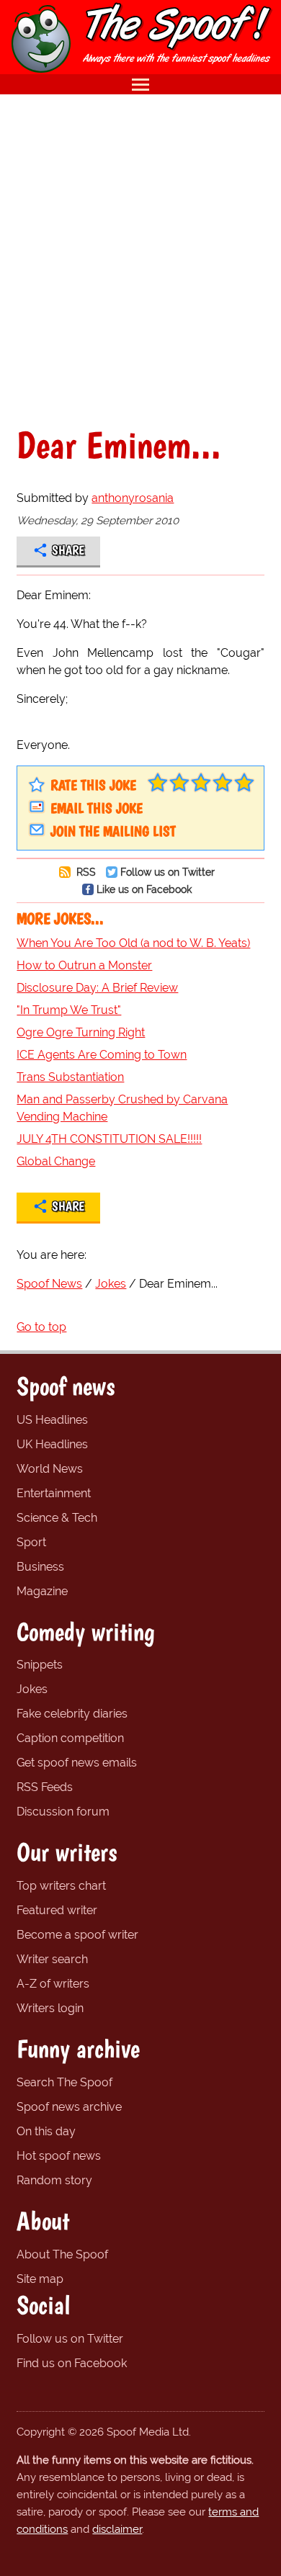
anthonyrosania (133, 498)
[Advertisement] (140, 260)
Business (40, 1567)
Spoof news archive (69, 2107)
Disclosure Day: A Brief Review (97, 988)
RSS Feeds (45, 1787)
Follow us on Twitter (168, 872)
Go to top (41, 1327)
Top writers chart (61, 1886)
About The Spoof (62, 2254)
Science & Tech (57, 1518)
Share (68, 550)
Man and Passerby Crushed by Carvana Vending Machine (122, 1108)
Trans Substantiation (70, 1077)
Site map (40, 2279)
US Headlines (52, 1420)
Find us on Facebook (72, 2363)
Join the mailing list (113, 831)
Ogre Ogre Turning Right (81, 1032)
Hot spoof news (59, 2156)
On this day (46, 2131)
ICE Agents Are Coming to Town (102, 1055)
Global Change (56, 1161)
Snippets (40, 1665)
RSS (85, 872)
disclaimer (117, 2529)
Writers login (50, 2008)
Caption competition (70, 1738)
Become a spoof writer (77, 1935)
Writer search (52, 1959)
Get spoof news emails (77, 1763)
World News (50, 1469)
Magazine (42, 1591)
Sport (31, 1542)
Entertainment (54, 1493)
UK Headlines (52, 1444)
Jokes (32, 1689)
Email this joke (97, 808)
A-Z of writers (53, 1984)
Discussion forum (63, 1812)
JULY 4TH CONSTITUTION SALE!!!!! (109, 1139)
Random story (54, 2180)
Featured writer (57, 1910)
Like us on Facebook (144, 889)
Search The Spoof (64, 2082)
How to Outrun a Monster (84, 965)
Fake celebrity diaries (72, 1714)
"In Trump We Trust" (69, 1010)
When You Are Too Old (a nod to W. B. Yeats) (133, 943)
